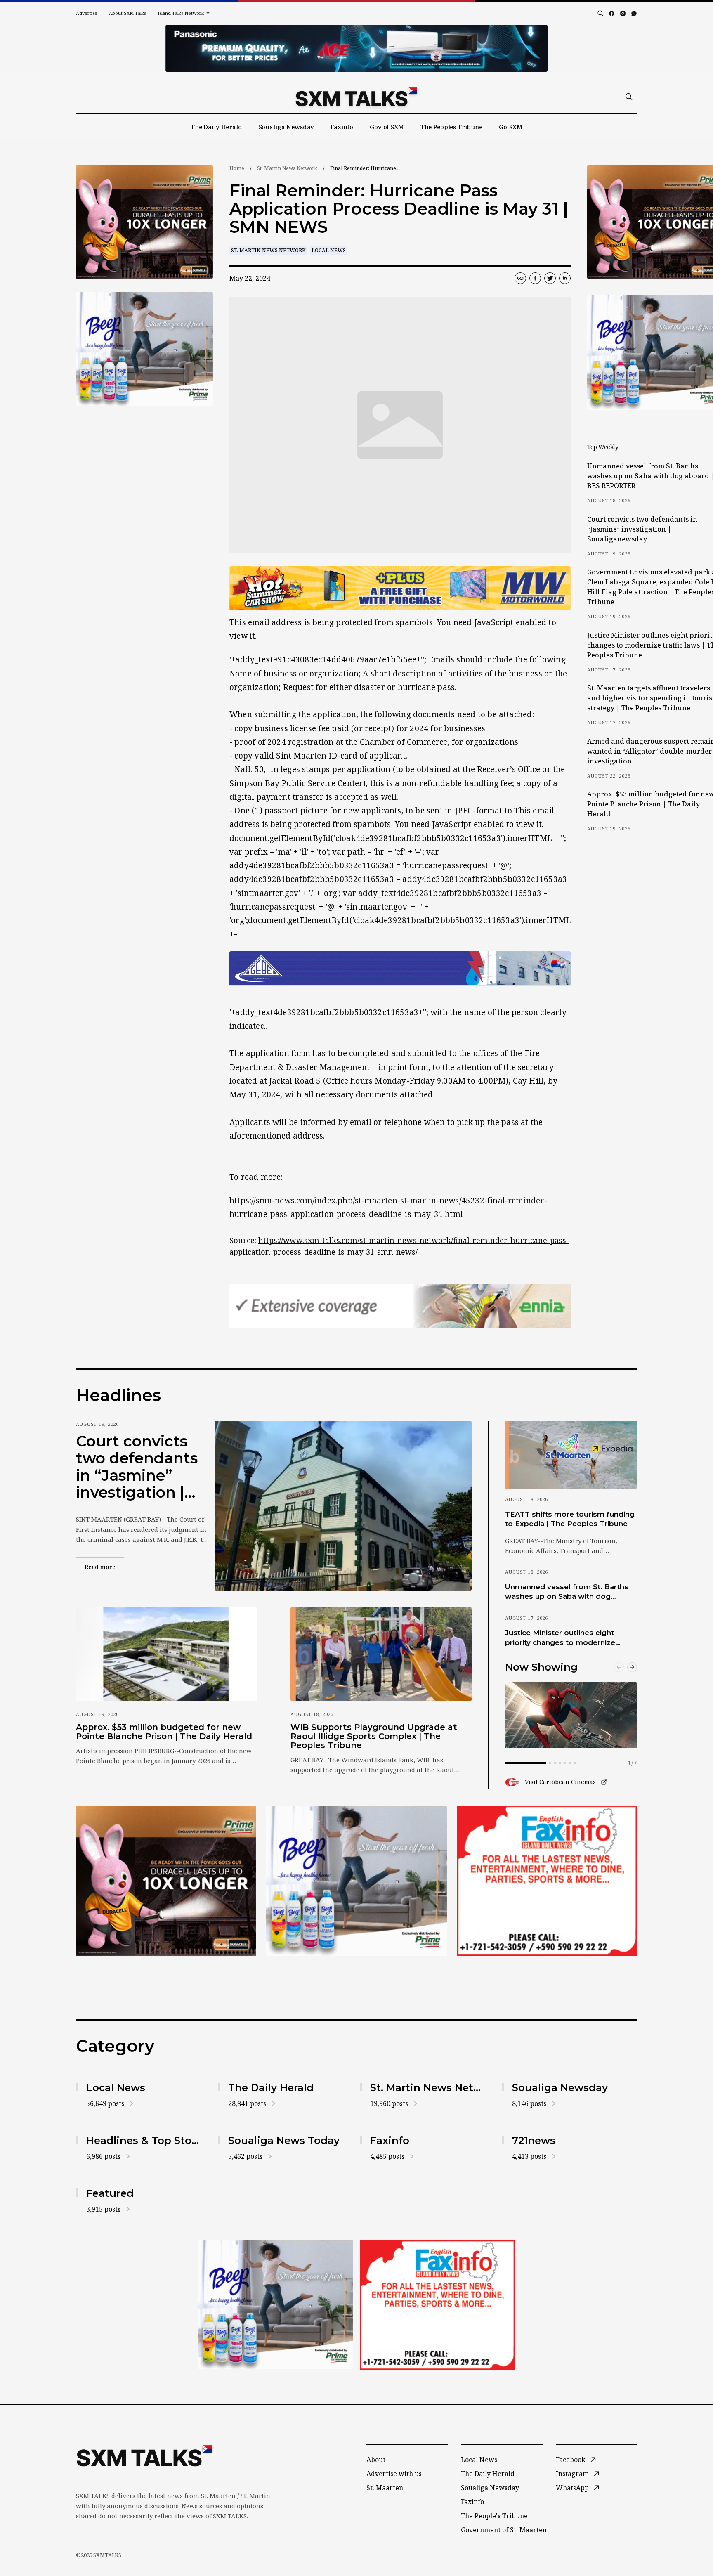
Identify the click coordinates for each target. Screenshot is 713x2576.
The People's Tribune (494, 2516)
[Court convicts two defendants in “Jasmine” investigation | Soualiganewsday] (343, 1505)
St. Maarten (385, 2488)
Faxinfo (342, 127)
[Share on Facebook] (535, 278)
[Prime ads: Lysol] (144, 222)
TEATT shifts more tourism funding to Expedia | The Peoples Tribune (570, 1519)
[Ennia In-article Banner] (400, 1306)
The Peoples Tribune (451, 127)
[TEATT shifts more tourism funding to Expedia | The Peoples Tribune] (571, 1455)
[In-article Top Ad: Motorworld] (400, 588)
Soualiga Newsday (287, 127)
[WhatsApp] (634, 13)
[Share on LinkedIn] (565, 278)
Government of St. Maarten (504, 2530)
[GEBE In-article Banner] (400, 969)
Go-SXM (511, 127)
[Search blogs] (600, 13)
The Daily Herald (216, 127)
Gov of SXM (387, 127)
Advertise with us (394, 2474)
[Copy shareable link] (520, 278)
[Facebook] (612, 13)
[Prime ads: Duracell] (166, 1881)
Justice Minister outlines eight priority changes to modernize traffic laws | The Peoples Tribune (567, 1638)
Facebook (571, 2460)
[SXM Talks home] (356, 97)
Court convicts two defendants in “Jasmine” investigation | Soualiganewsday (143, 1467)
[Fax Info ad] (547, 1881)
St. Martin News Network (287, 168)
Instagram (572, 2474)
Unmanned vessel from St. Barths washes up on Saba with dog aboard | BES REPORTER (567, 1592)
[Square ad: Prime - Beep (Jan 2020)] (356, 1881)
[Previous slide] (619, 1667)
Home (237, 168)
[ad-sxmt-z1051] (144, 349)
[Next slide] (632, 1667)
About (376, 2460)
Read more (104, 1567)
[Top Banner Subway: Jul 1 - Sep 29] (356, 48)
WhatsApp (572, 2488)
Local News (329, 250)
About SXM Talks (127, 13)
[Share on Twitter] (550, 278)
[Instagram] (623, 13)
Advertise (87, 13)
